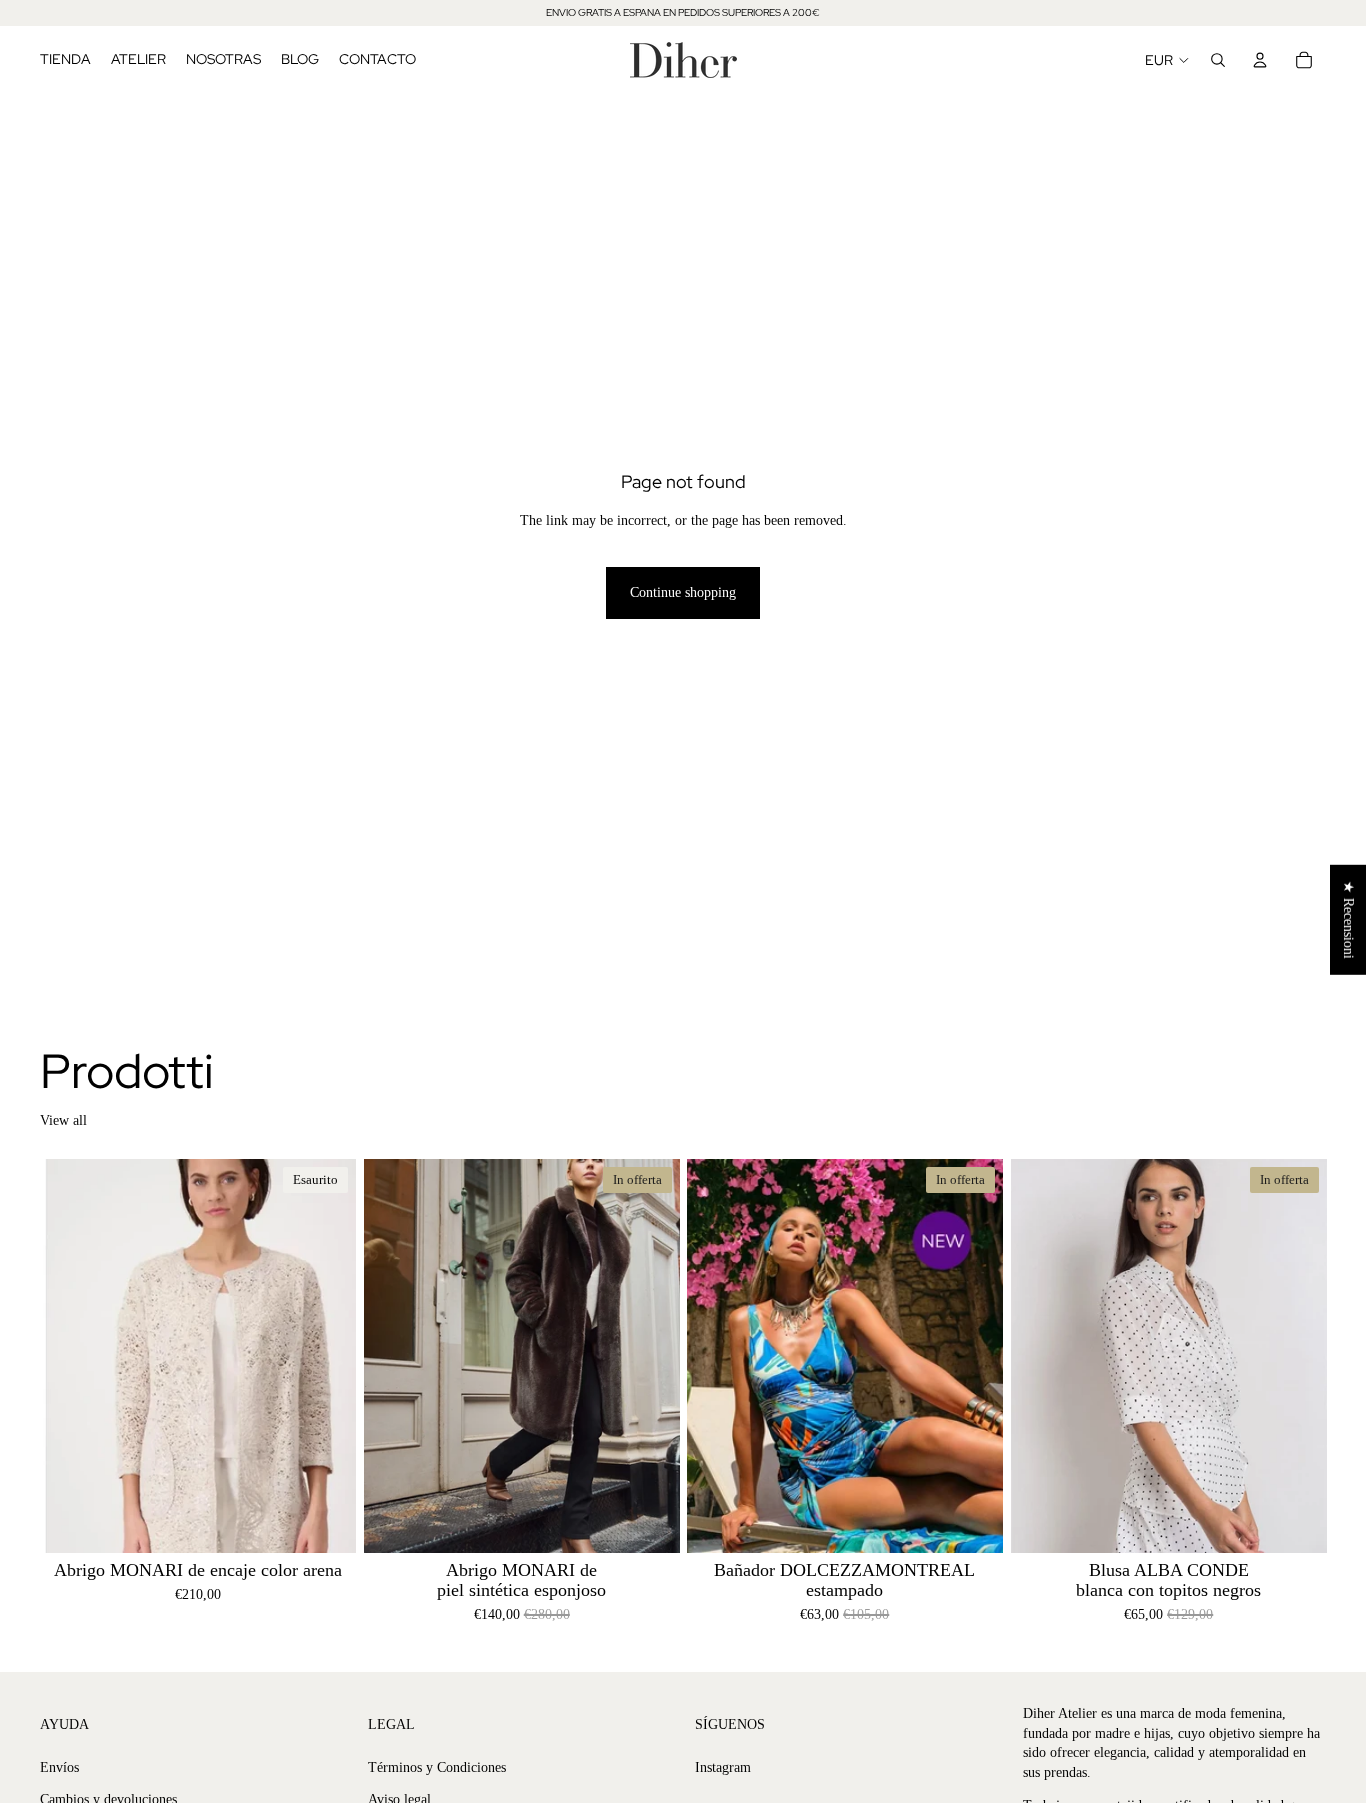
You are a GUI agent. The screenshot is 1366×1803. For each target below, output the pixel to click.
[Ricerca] (1218, 60)
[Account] (1260, 60)
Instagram (723, 1767)
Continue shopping (683, 592)
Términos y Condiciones (437, 1767)
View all (63, 1120)
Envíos (59, 1767)
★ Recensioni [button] (1348, 919)
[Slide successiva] (326, 1356)
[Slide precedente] (70, 1356)
